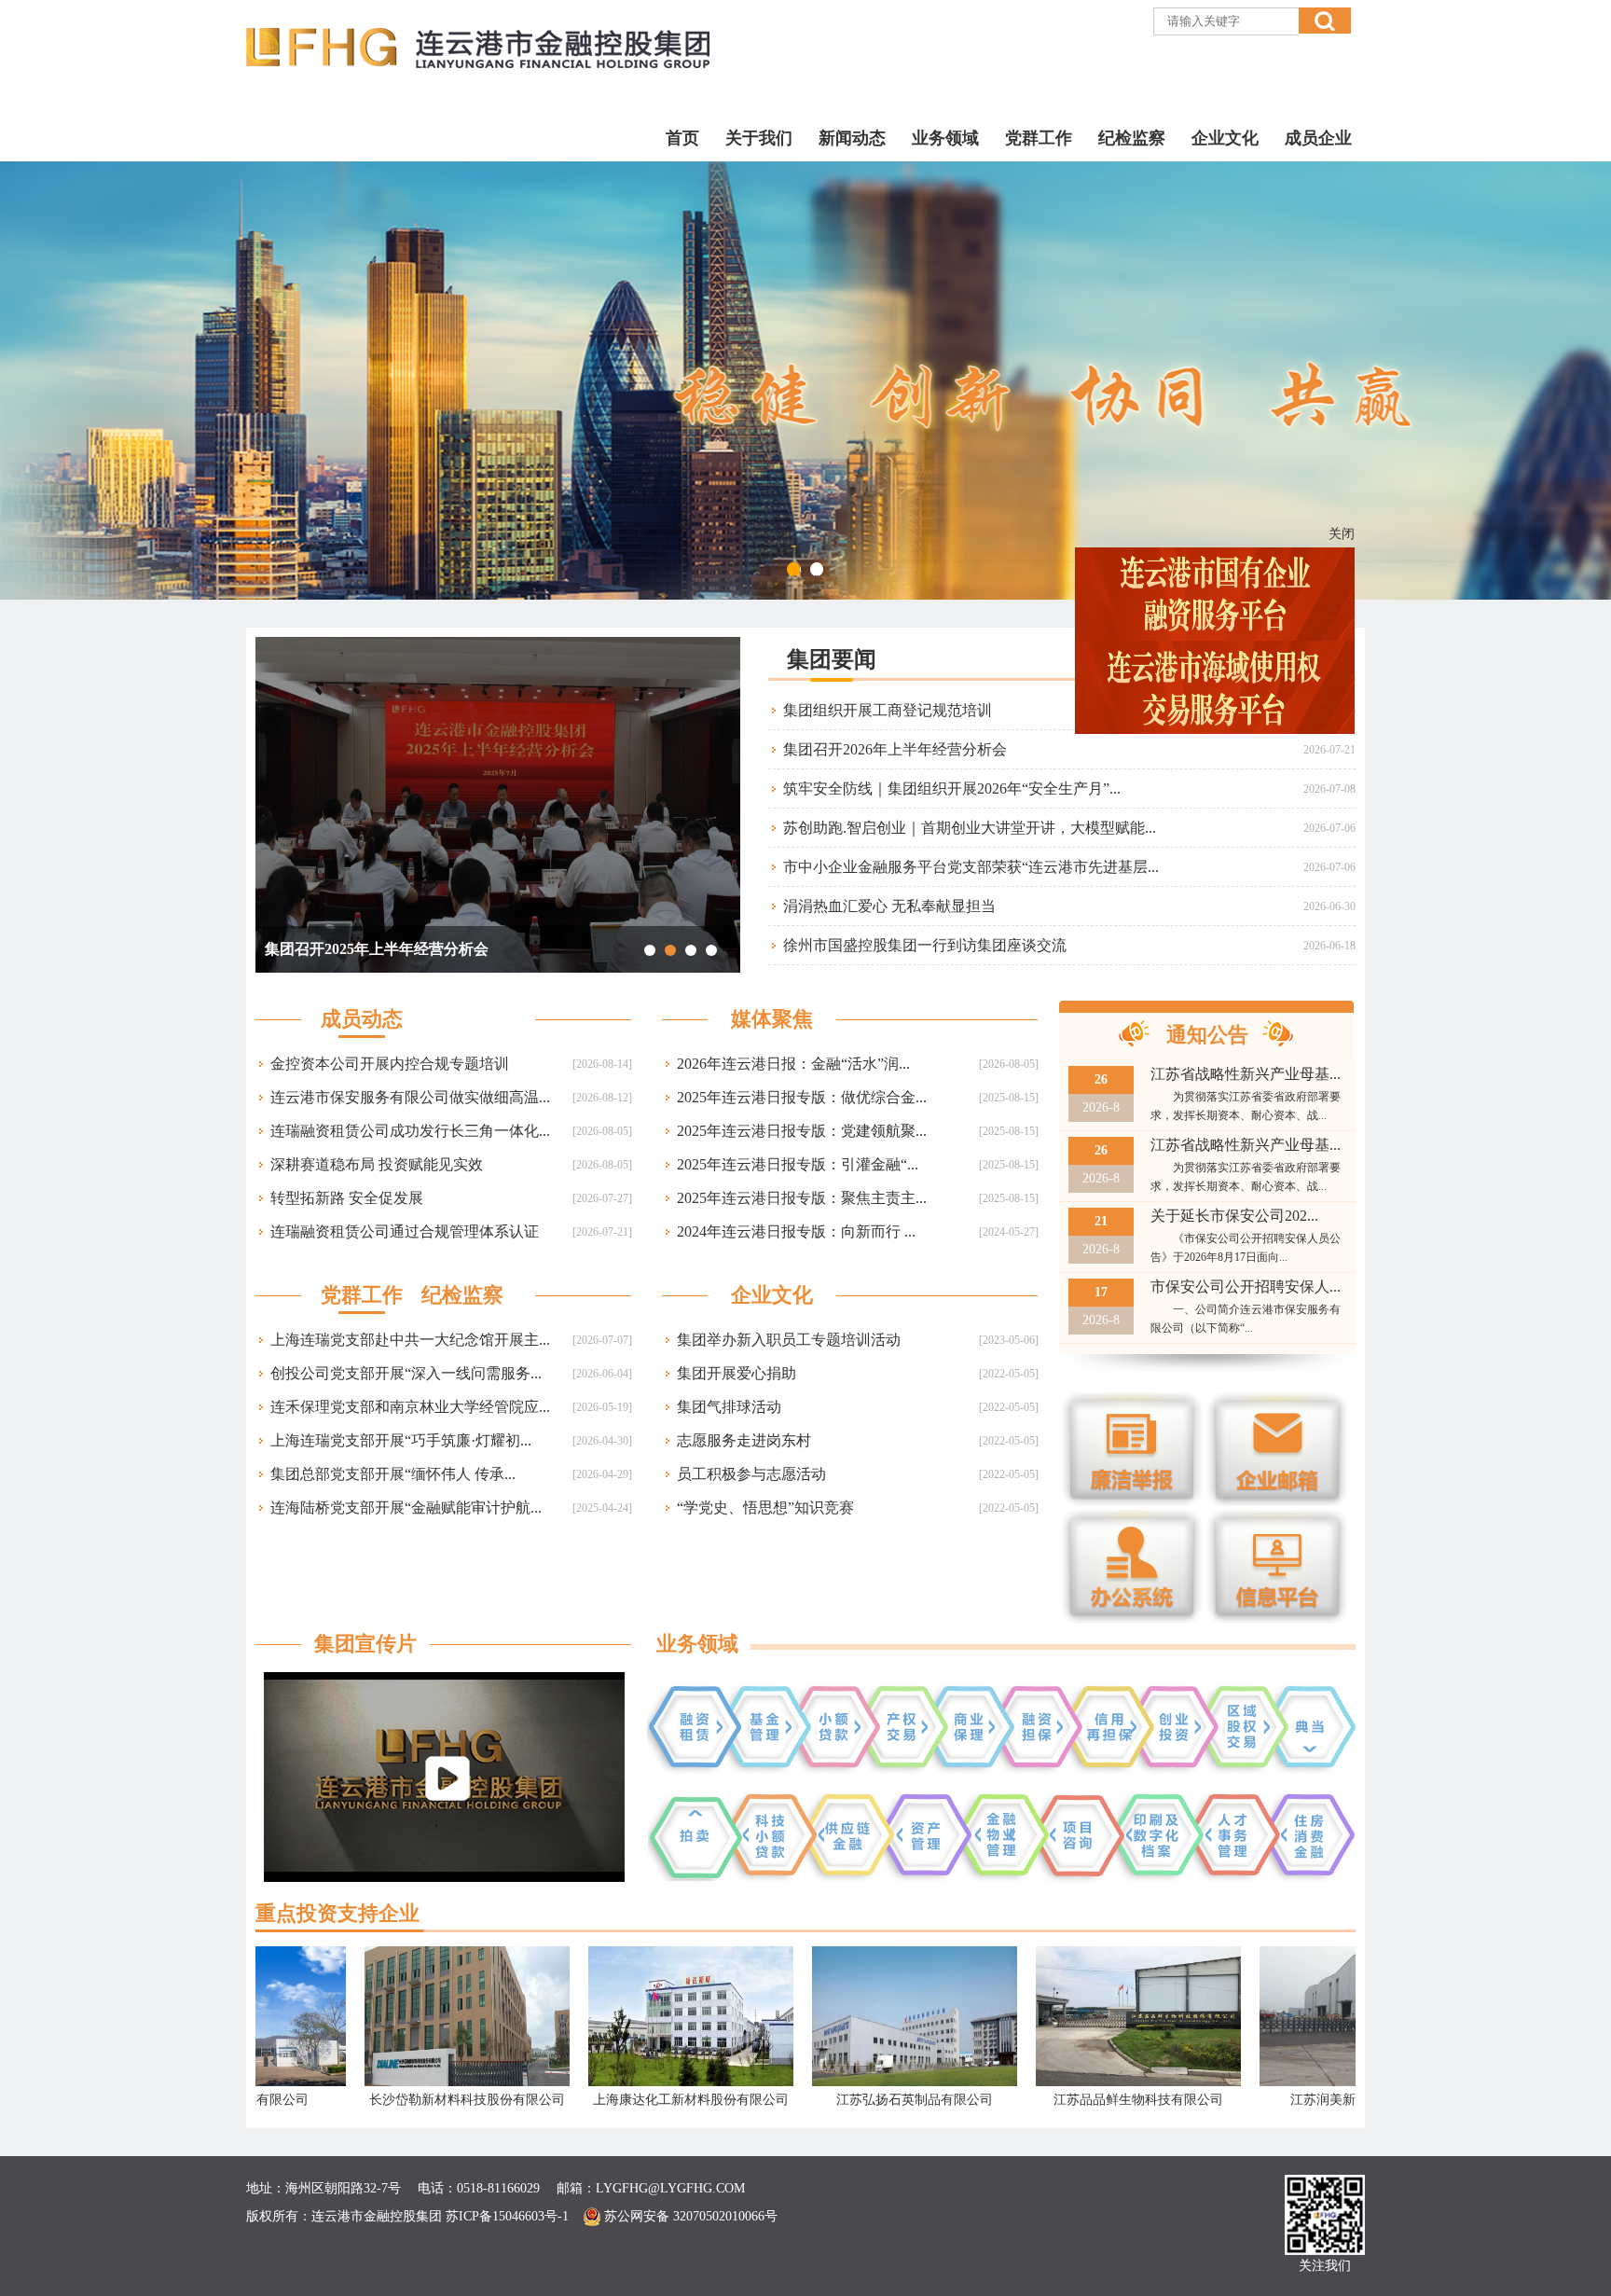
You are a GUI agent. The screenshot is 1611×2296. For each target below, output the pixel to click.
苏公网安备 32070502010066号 (689, 2216)
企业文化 (1225, 138)
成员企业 (1318, 138)
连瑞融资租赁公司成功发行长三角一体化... (410, 1131)
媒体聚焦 (772, 1019)
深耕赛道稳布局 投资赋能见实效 (377, 1164)
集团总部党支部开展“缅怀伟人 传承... (393, 1474)
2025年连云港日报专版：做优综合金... (802, 1097)
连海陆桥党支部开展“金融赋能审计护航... (406, 1508)
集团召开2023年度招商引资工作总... (382, 949)
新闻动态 (852, 138)
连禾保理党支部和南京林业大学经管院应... (410, 1407)
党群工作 (1039, 138)
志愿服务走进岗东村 (744, 1440)
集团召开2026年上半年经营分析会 (895, 749)
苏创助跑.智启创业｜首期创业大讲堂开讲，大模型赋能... (970, 828)
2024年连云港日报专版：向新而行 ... (796, 1231)
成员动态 (362, 1019)
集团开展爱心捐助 (737, 1373)
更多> (1341, 659)
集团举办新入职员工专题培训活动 (789, 1340)
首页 (682, 138)
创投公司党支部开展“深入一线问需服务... (406, 1373)
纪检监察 (1132, 138)
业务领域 (945, 138)
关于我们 (759, 138)
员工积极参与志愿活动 (751, 1474)
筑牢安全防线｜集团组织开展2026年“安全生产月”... (952, 788)
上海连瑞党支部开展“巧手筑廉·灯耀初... (401, 1440)
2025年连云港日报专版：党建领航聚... (802, 1131)
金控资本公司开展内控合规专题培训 (390, 1064)
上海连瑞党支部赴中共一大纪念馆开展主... (410, 1340)
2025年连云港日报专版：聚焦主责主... (802, 1198)
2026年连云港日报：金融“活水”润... (793, 1064)
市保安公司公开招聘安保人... (1246, 1286)
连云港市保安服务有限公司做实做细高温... (410, 1097)
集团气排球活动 (729, 1407)
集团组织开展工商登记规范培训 (888, 710)
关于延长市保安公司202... (1234, 1216)
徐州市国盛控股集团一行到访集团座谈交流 (925, 945)
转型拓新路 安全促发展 (347, 1198)
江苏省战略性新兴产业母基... (1246, 1074)
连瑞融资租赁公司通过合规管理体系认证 (405, 1231)
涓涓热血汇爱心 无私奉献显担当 (889, 906)
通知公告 (1207, 1035)
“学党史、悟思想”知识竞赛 (765, 1508)
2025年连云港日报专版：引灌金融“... (798, 1164)
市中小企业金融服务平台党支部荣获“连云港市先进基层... (971, 867)
